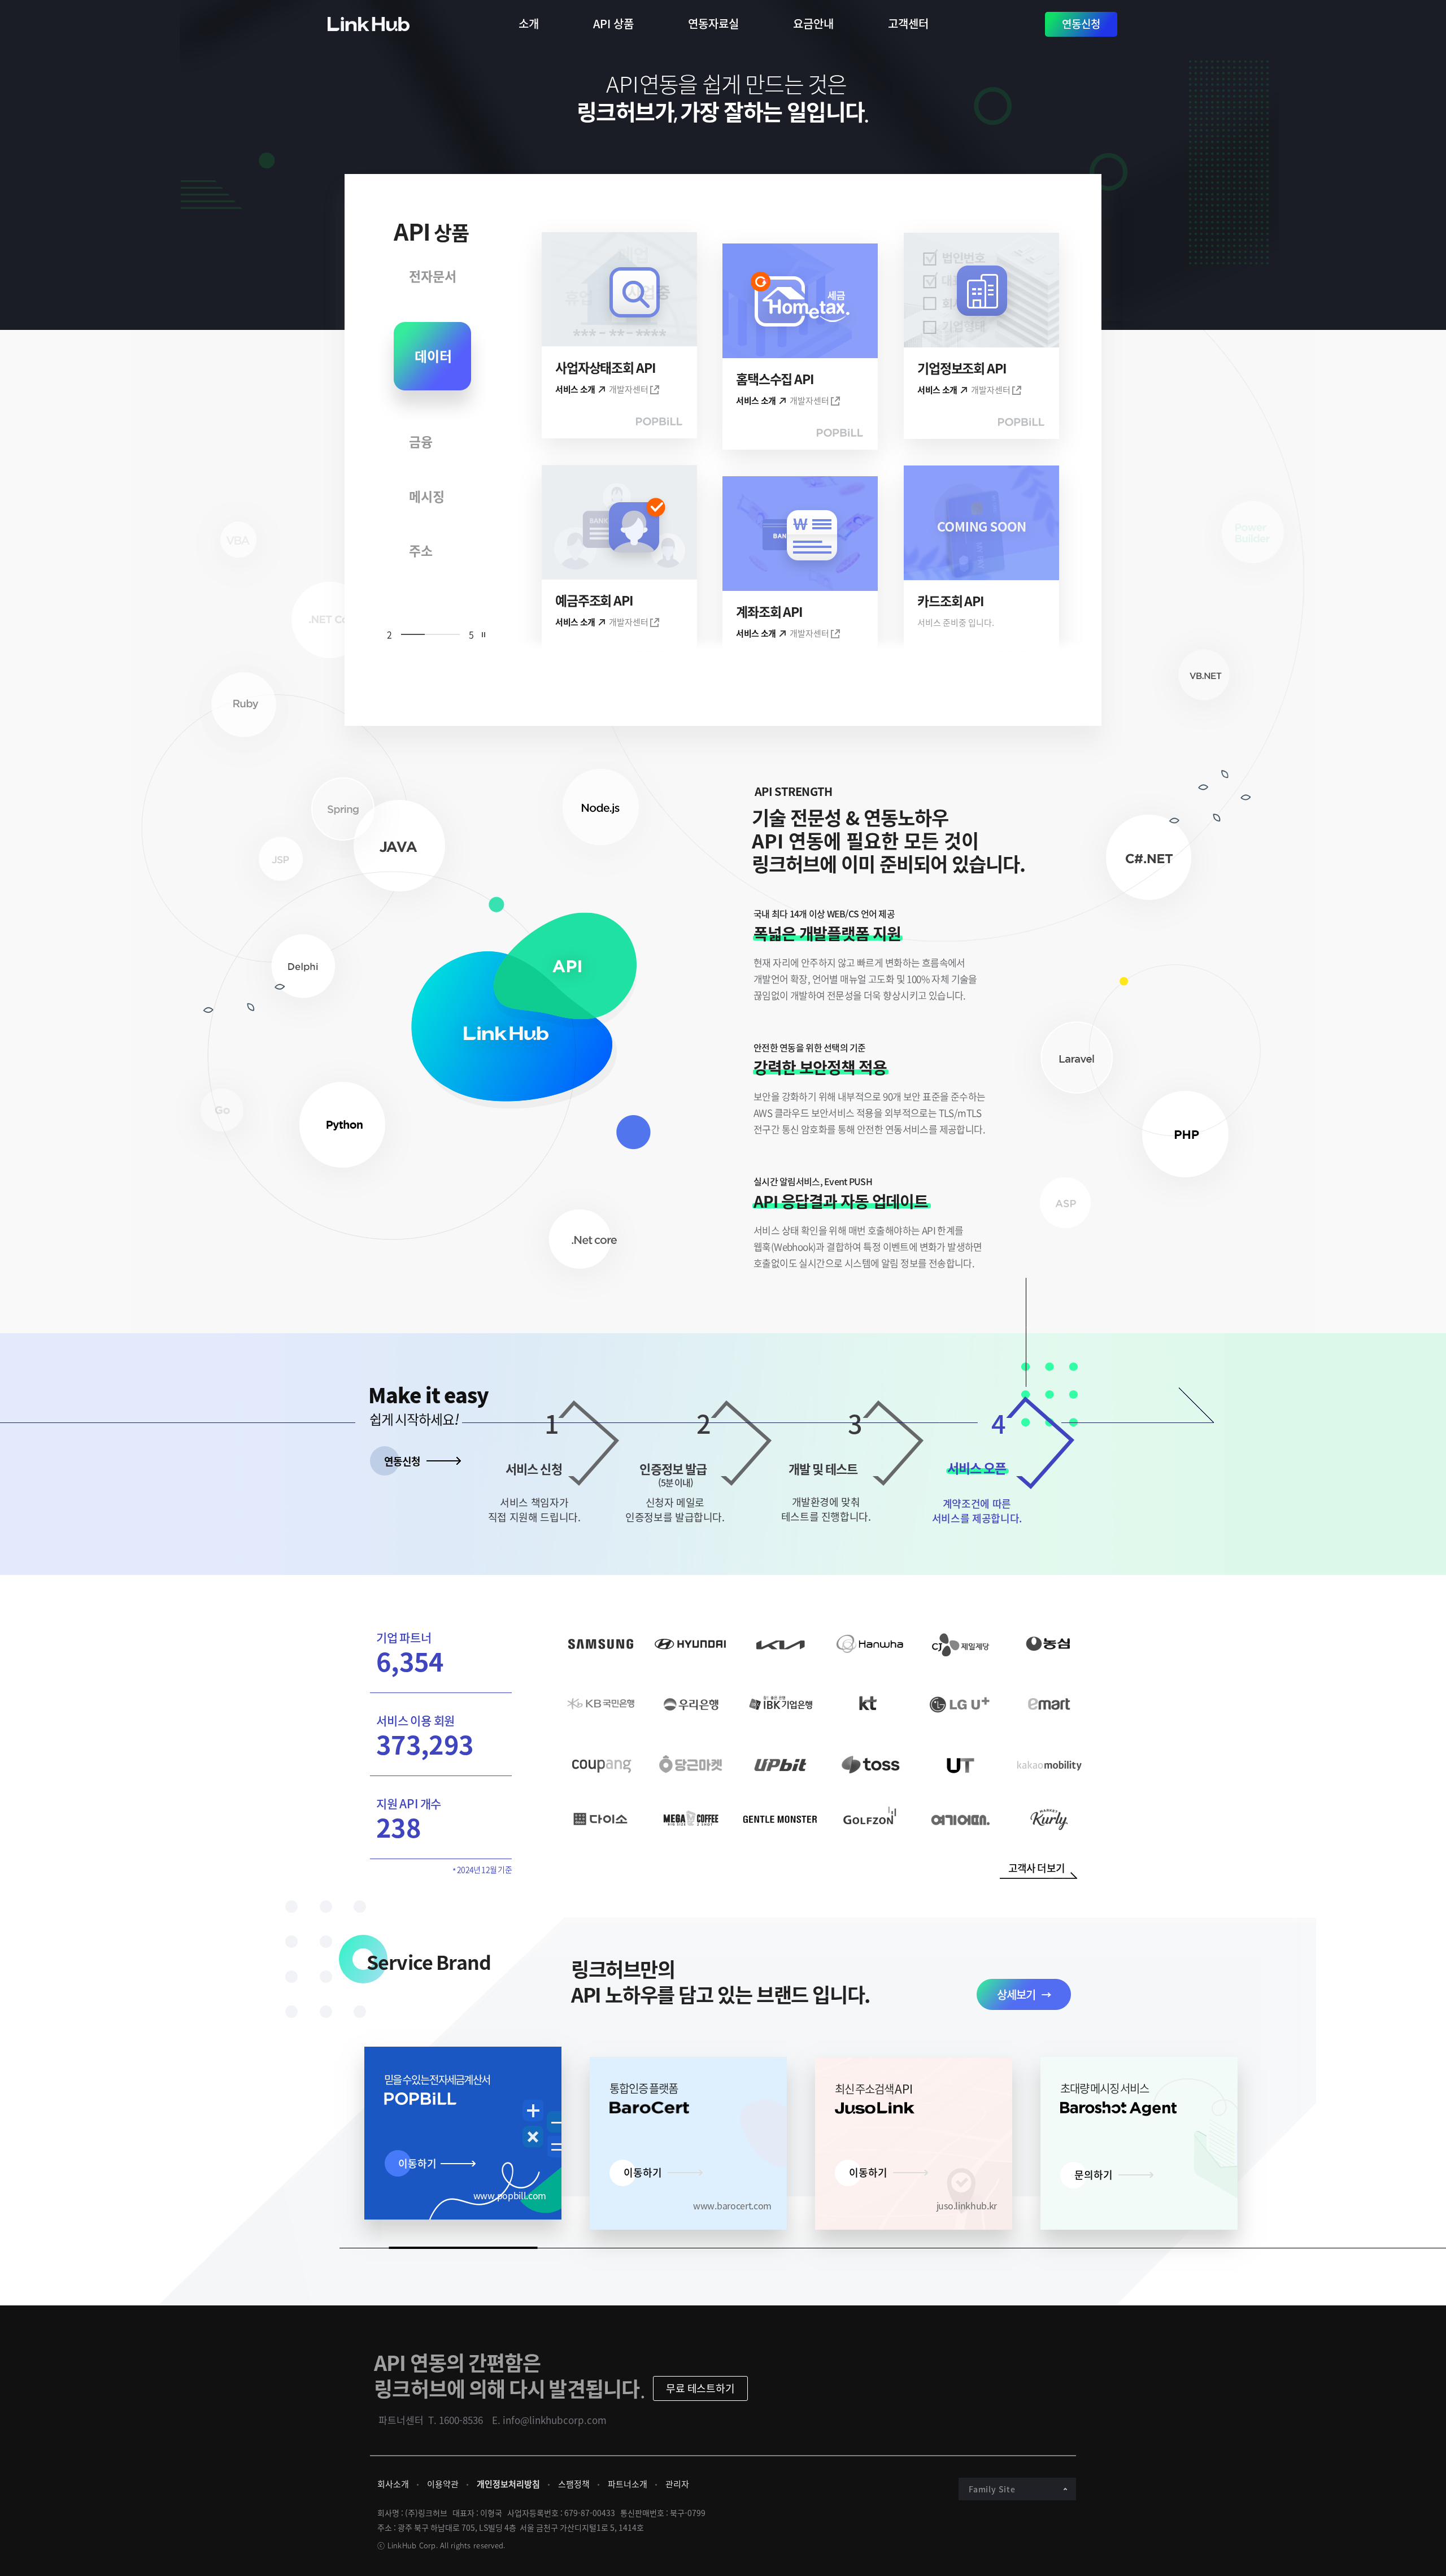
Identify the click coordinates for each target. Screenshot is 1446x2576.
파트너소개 (628, 2484)
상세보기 (1016, 1994)
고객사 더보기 (1036, 1868)
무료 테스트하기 (700, 2388)
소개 (529, 23)
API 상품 (613, 23)
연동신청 (1081, 24)
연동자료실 (713, 23)
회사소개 (393, 2484)
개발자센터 (629, 390)
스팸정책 (574, 2484)
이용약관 (443, 2484)
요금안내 (813, 23)
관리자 (677, 2484)
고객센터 (908, 23)
